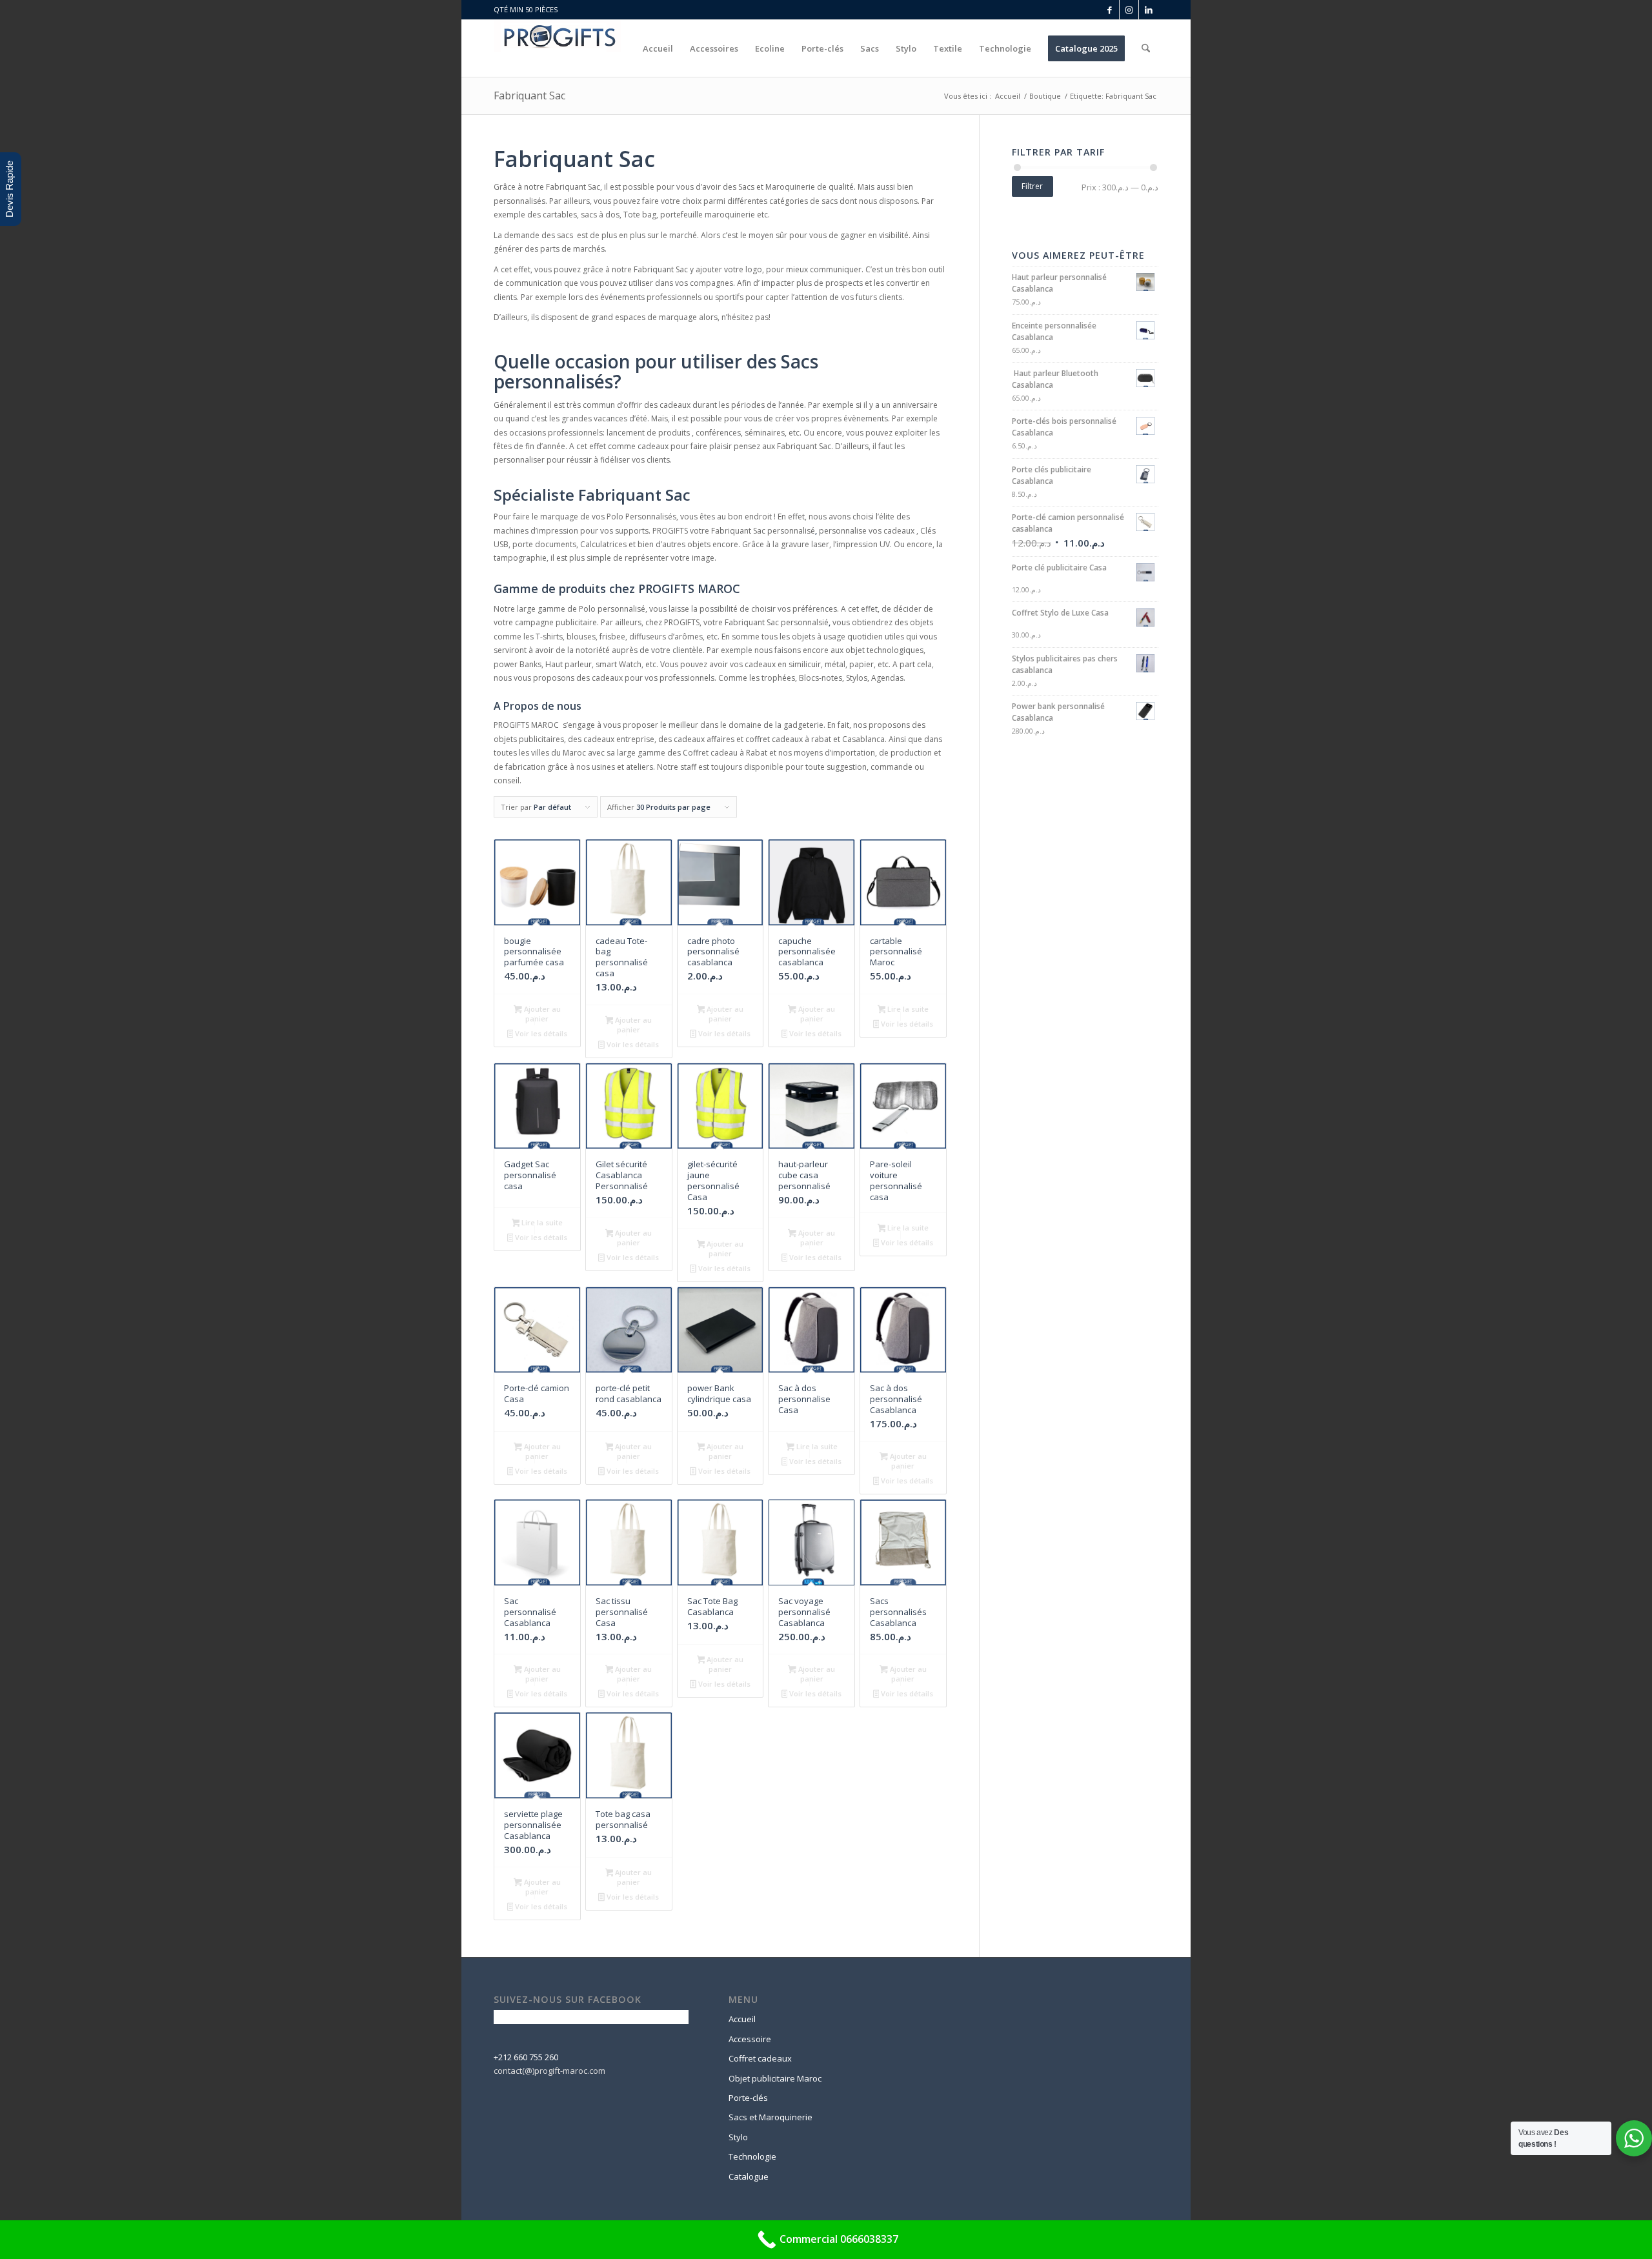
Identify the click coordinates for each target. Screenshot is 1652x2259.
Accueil (742, 2019)
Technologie (752, 2156)
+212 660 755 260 (526, 2057)
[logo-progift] (558, 48)
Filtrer (1032, 186)
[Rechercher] (1146, 48)
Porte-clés (748, 2098)
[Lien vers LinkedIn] (1149, 10)
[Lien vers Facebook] (1110, 10)
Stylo (738, 2137)
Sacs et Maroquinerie (771, 2117)
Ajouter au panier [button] (541, 1014)
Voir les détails (540, 1033)
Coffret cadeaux (760, 2058)
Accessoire (750, 2039)
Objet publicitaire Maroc (775, 2078)
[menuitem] (658, 48)
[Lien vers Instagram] (1129, 10)
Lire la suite (907, 1009)
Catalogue (749, 2176)
